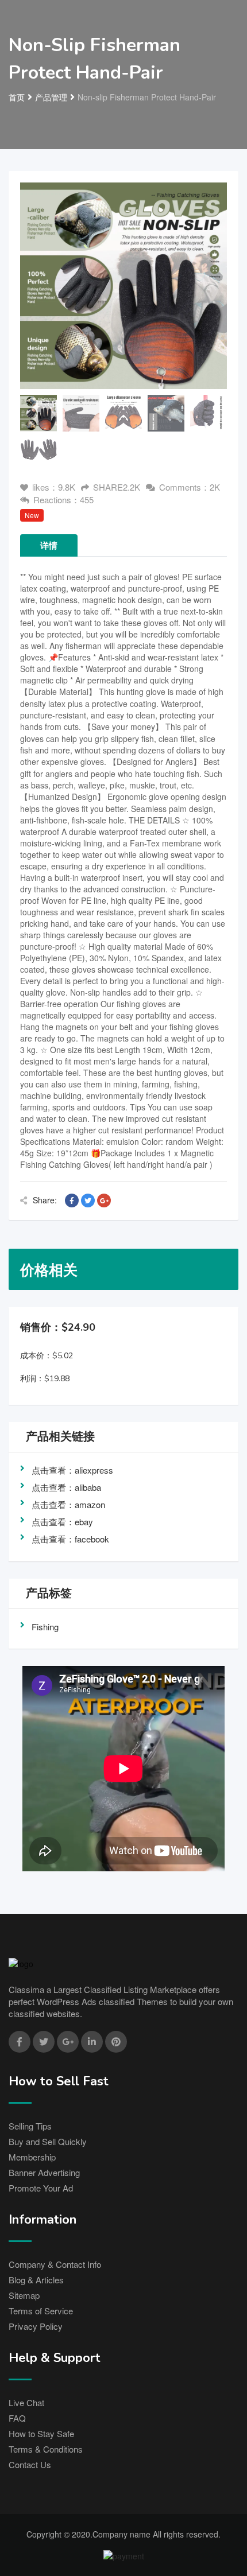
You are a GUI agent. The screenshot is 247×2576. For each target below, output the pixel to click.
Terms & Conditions (46, 2449)
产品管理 (51, 97)
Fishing (45, 1627)
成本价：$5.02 (47, 1356)
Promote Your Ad (41, 2188)
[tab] (38, 413)
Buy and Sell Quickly (48, 2141)
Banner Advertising (44, 2172)
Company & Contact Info (55, 2264)
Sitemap (24, 2295)
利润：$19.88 (45, 1379)
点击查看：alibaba (66, 1487)
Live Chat (26, 2402)
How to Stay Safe (41, 2433)
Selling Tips (30, 2126)
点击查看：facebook (70, 1539)
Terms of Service (41, 2311)
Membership (32, 2157)
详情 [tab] (49, 545)
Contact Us (30, 2464)
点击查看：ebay (62, 1522)
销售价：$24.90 (58, 1327)
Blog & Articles (36, 2280)
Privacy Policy (36, 2326)
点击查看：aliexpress (72, 1470)
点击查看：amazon (68, 1504)
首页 (17, 97)
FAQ (17, 2418)
